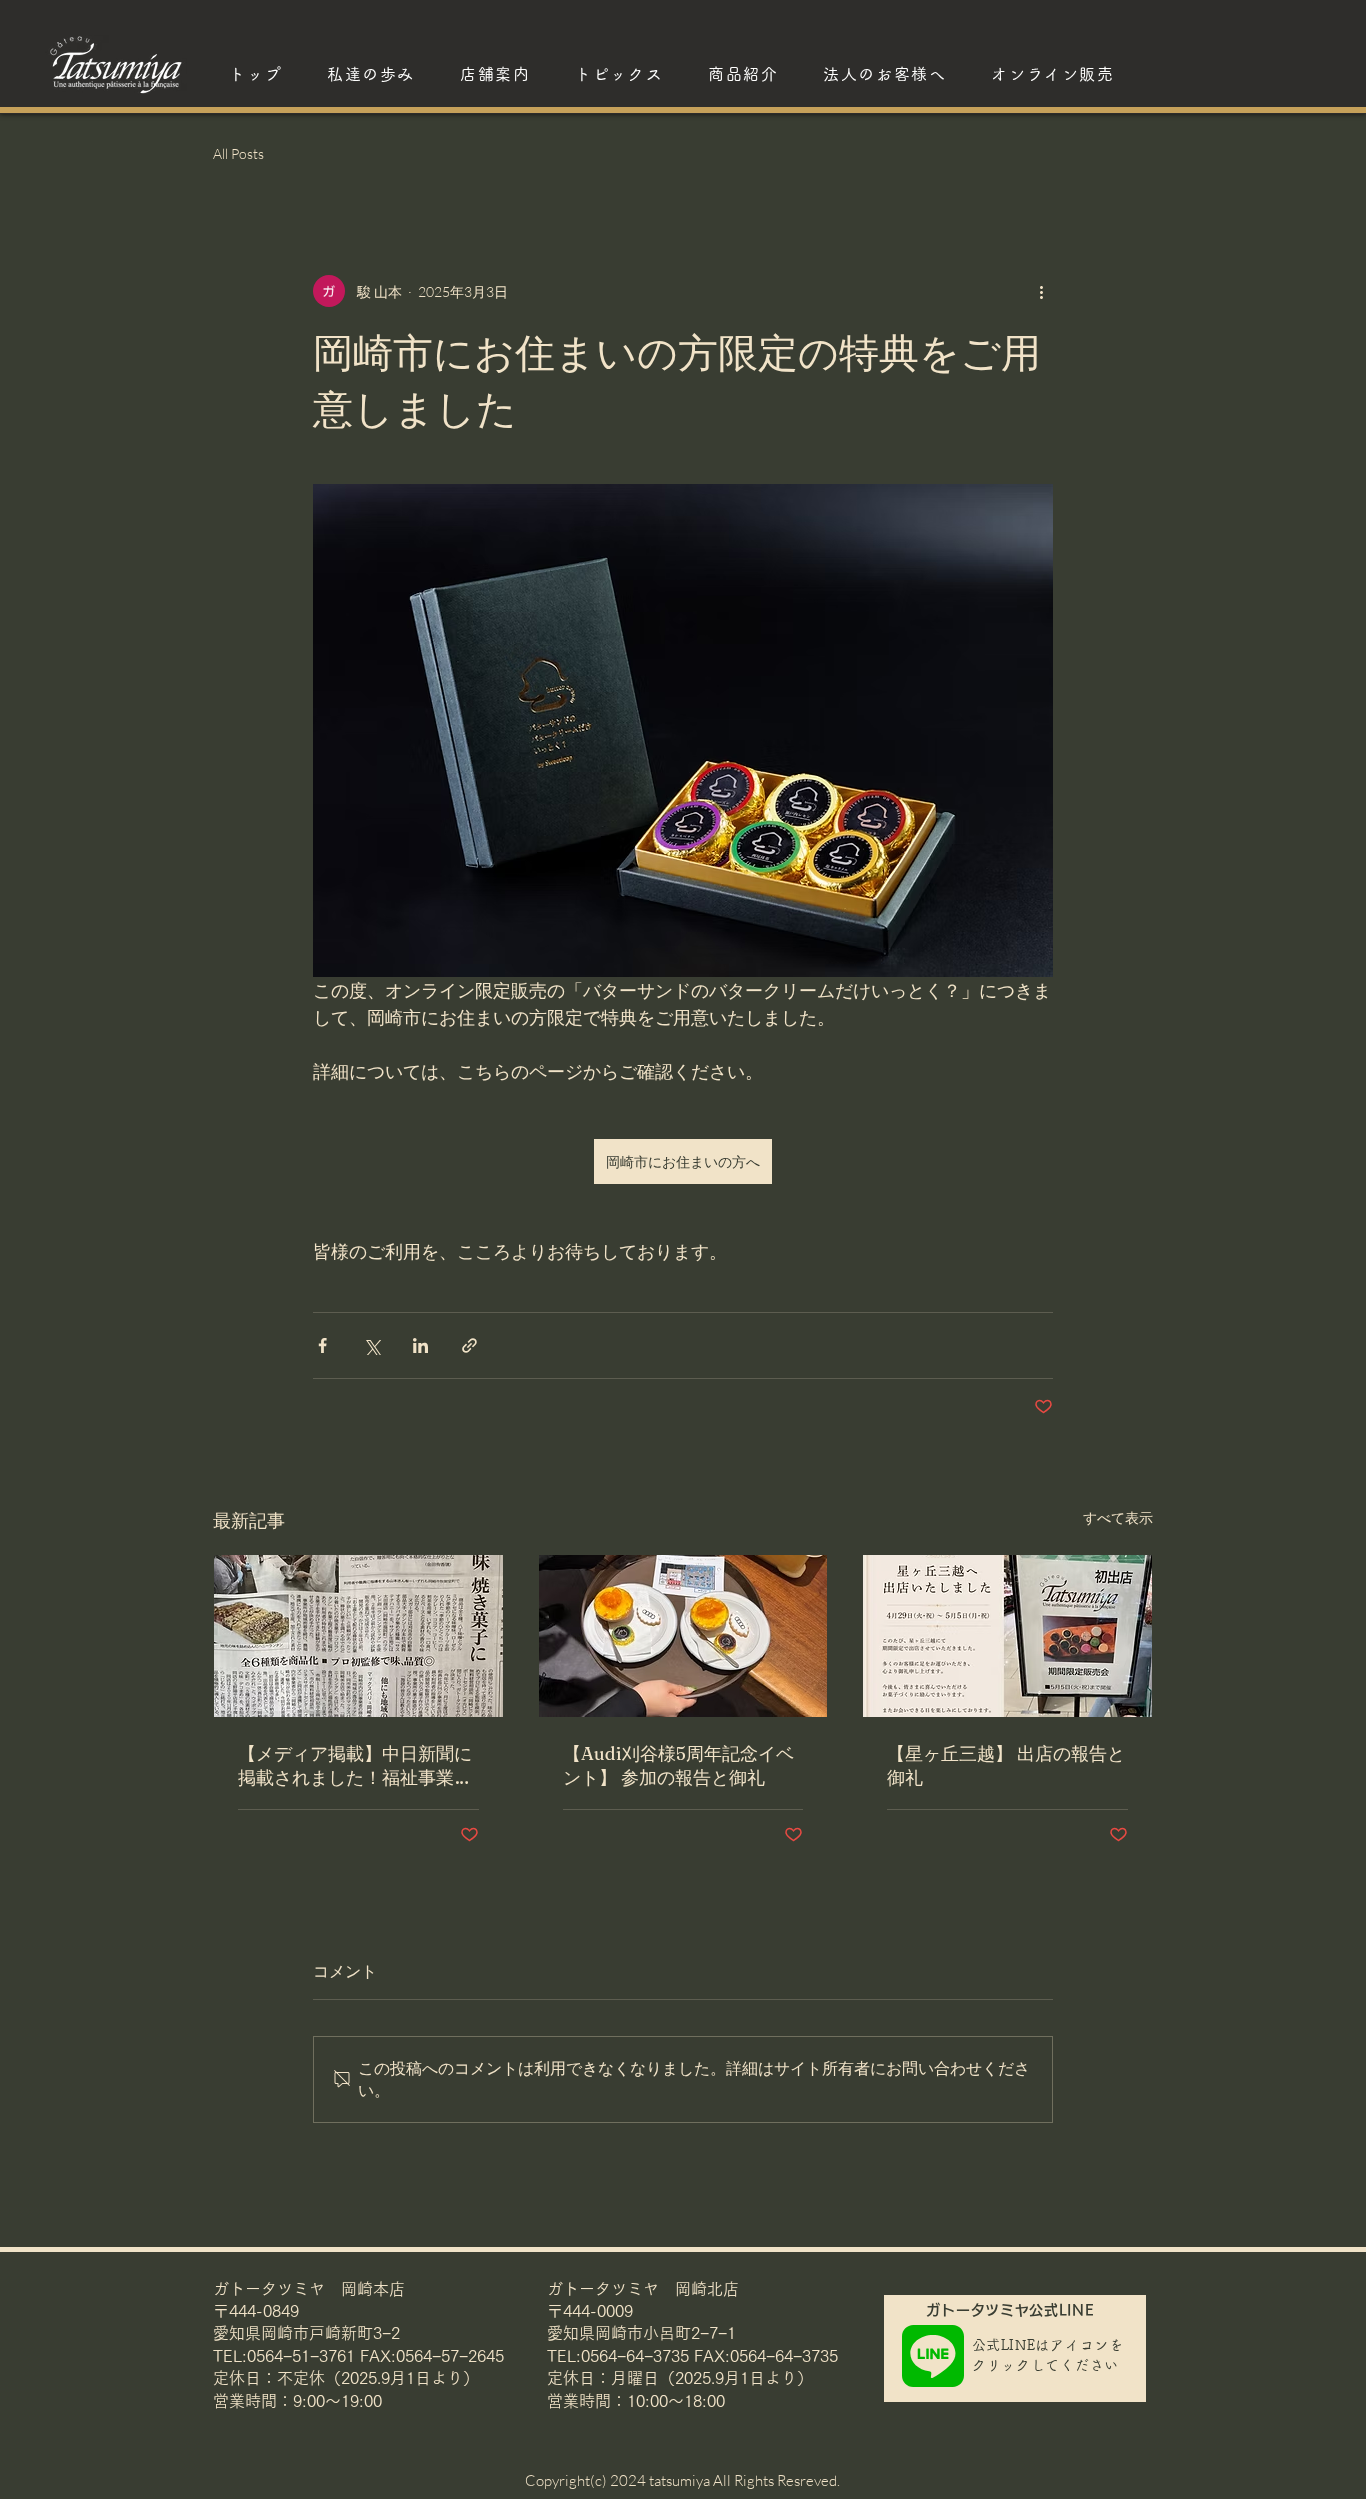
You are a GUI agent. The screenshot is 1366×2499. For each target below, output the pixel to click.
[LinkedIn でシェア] (420, 1345)
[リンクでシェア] (469, 1345)
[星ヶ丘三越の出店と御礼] (1007, 1636)
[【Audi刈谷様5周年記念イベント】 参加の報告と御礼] (683, 1636)
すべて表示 (1118, 1517)
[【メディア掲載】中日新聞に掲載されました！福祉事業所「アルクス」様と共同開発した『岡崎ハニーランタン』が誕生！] (358, 1636)
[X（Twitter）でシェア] (371, 1345)
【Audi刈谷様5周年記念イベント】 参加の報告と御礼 (678, 1765)
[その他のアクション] (1041, 291)
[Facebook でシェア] (322, 1345)
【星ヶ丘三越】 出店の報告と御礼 (1006, 1765)
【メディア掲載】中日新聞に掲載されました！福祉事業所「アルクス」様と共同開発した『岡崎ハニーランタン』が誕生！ (355, 1766)
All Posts (238, 153)
